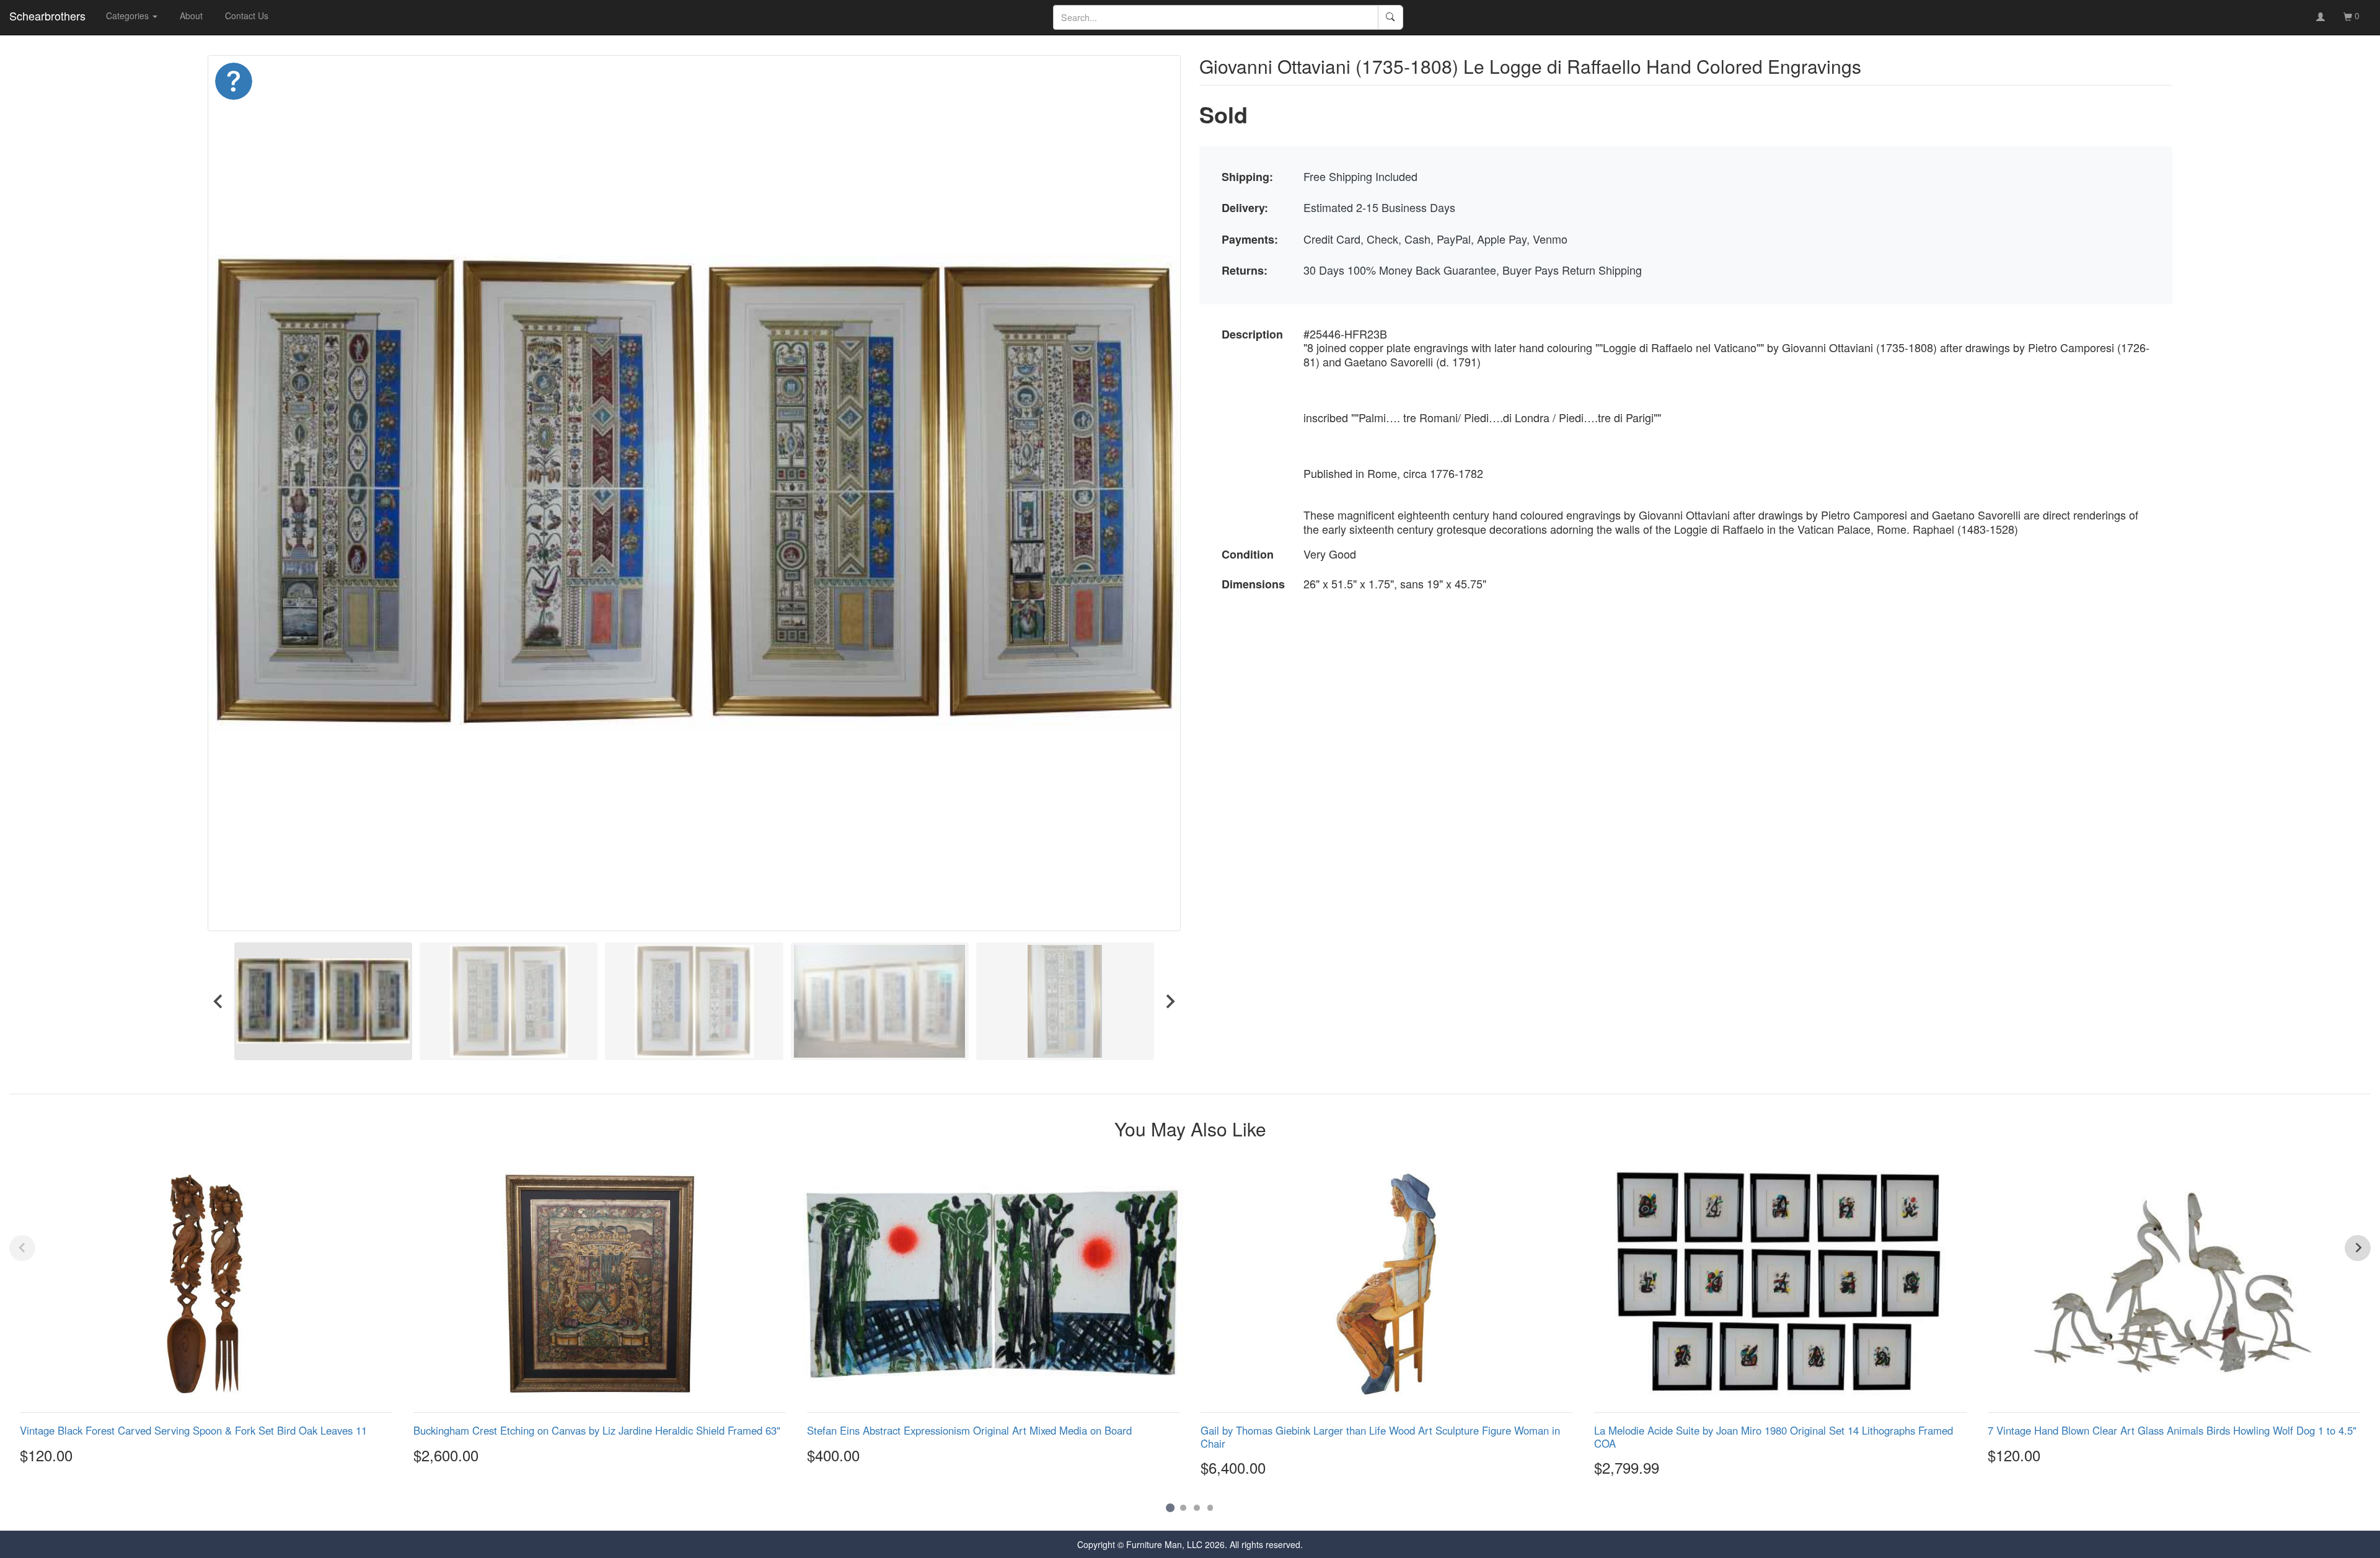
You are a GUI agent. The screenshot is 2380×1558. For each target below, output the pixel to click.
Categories (129, 15)
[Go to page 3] (1197, 1508)
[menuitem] (323, 1001)
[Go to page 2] (1183, 1508)
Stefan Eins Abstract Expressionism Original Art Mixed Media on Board (969, 1430)
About (191, 15)
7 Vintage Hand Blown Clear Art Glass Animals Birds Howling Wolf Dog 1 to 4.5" (2172, 1430)
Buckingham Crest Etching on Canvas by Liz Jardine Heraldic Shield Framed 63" (597, 1430)
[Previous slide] (22, 1248)
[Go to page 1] (1170, 1508)
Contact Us (247, 15)
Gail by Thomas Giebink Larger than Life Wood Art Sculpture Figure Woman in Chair (1380, 1436)
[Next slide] (1170, 1001)
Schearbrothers (47, 15)
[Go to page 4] (1210, 1508)
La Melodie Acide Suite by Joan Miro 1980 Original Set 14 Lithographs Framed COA (1774, 1436)
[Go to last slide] (219, 1001)
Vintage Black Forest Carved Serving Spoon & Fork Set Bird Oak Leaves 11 (193, 1430)
